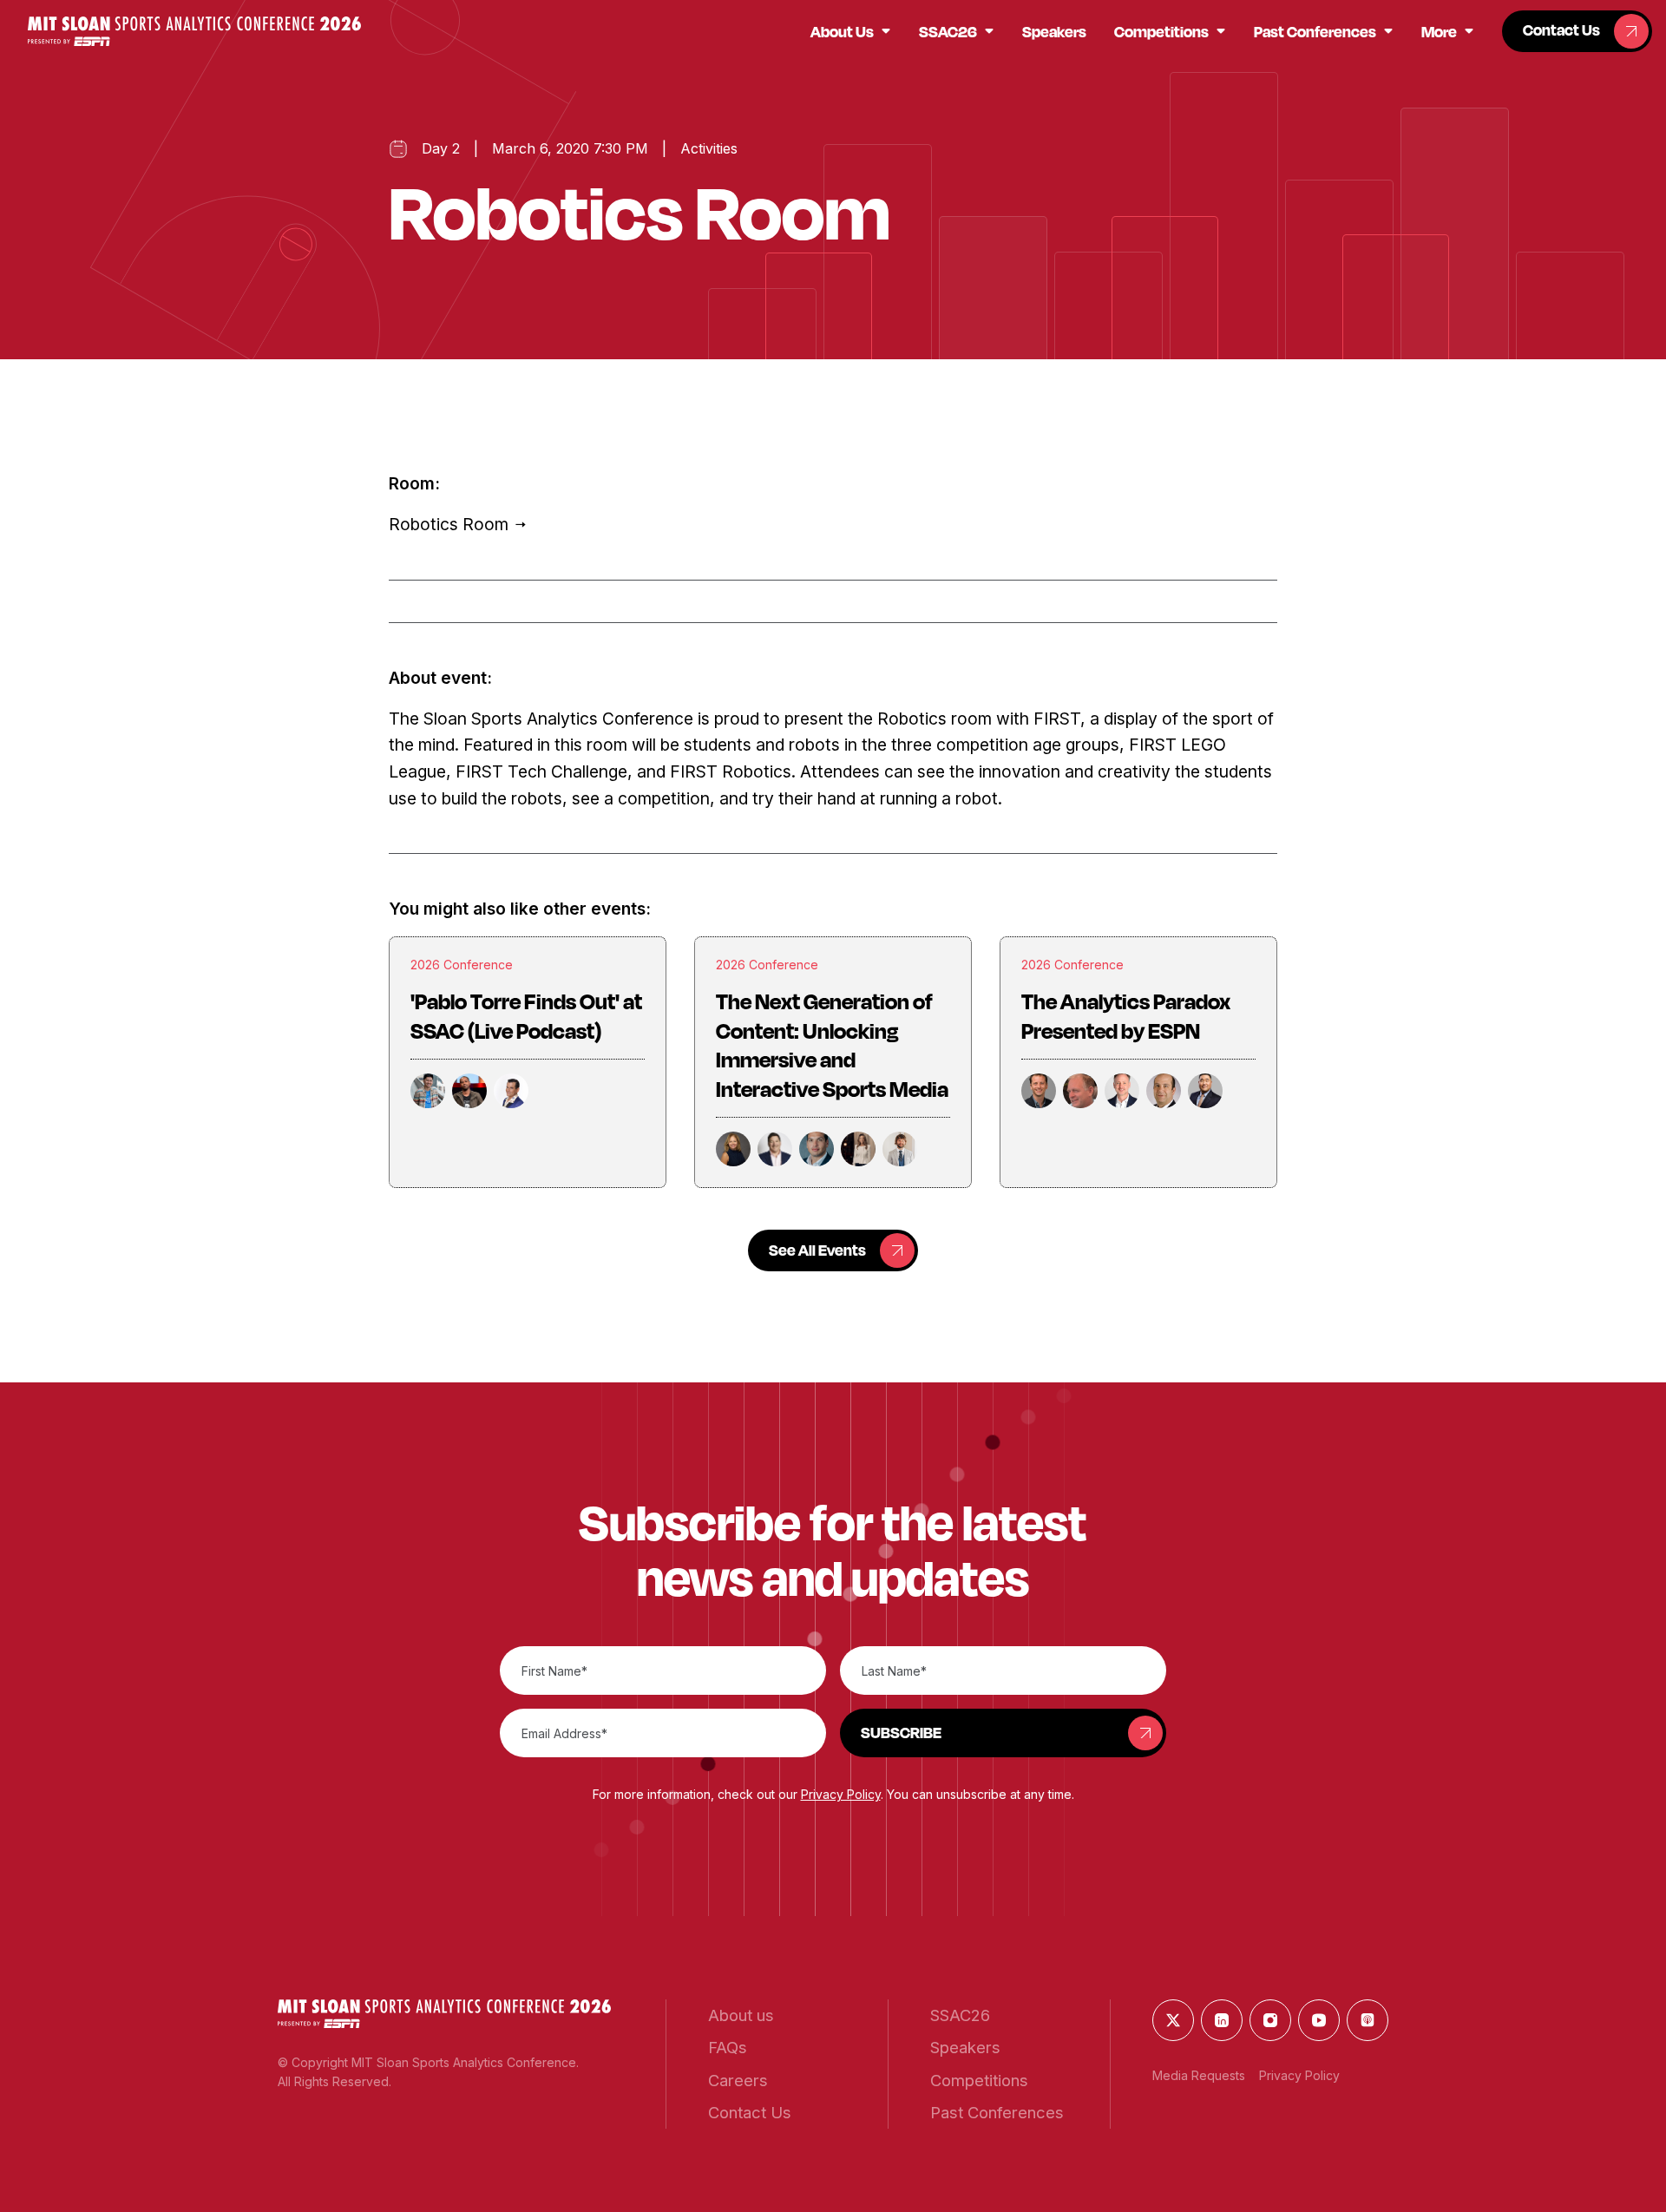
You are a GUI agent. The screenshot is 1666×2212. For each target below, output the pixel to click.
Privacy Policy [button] (841, 1794)
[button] (194, 31)
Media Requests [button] (1199, 2075)
